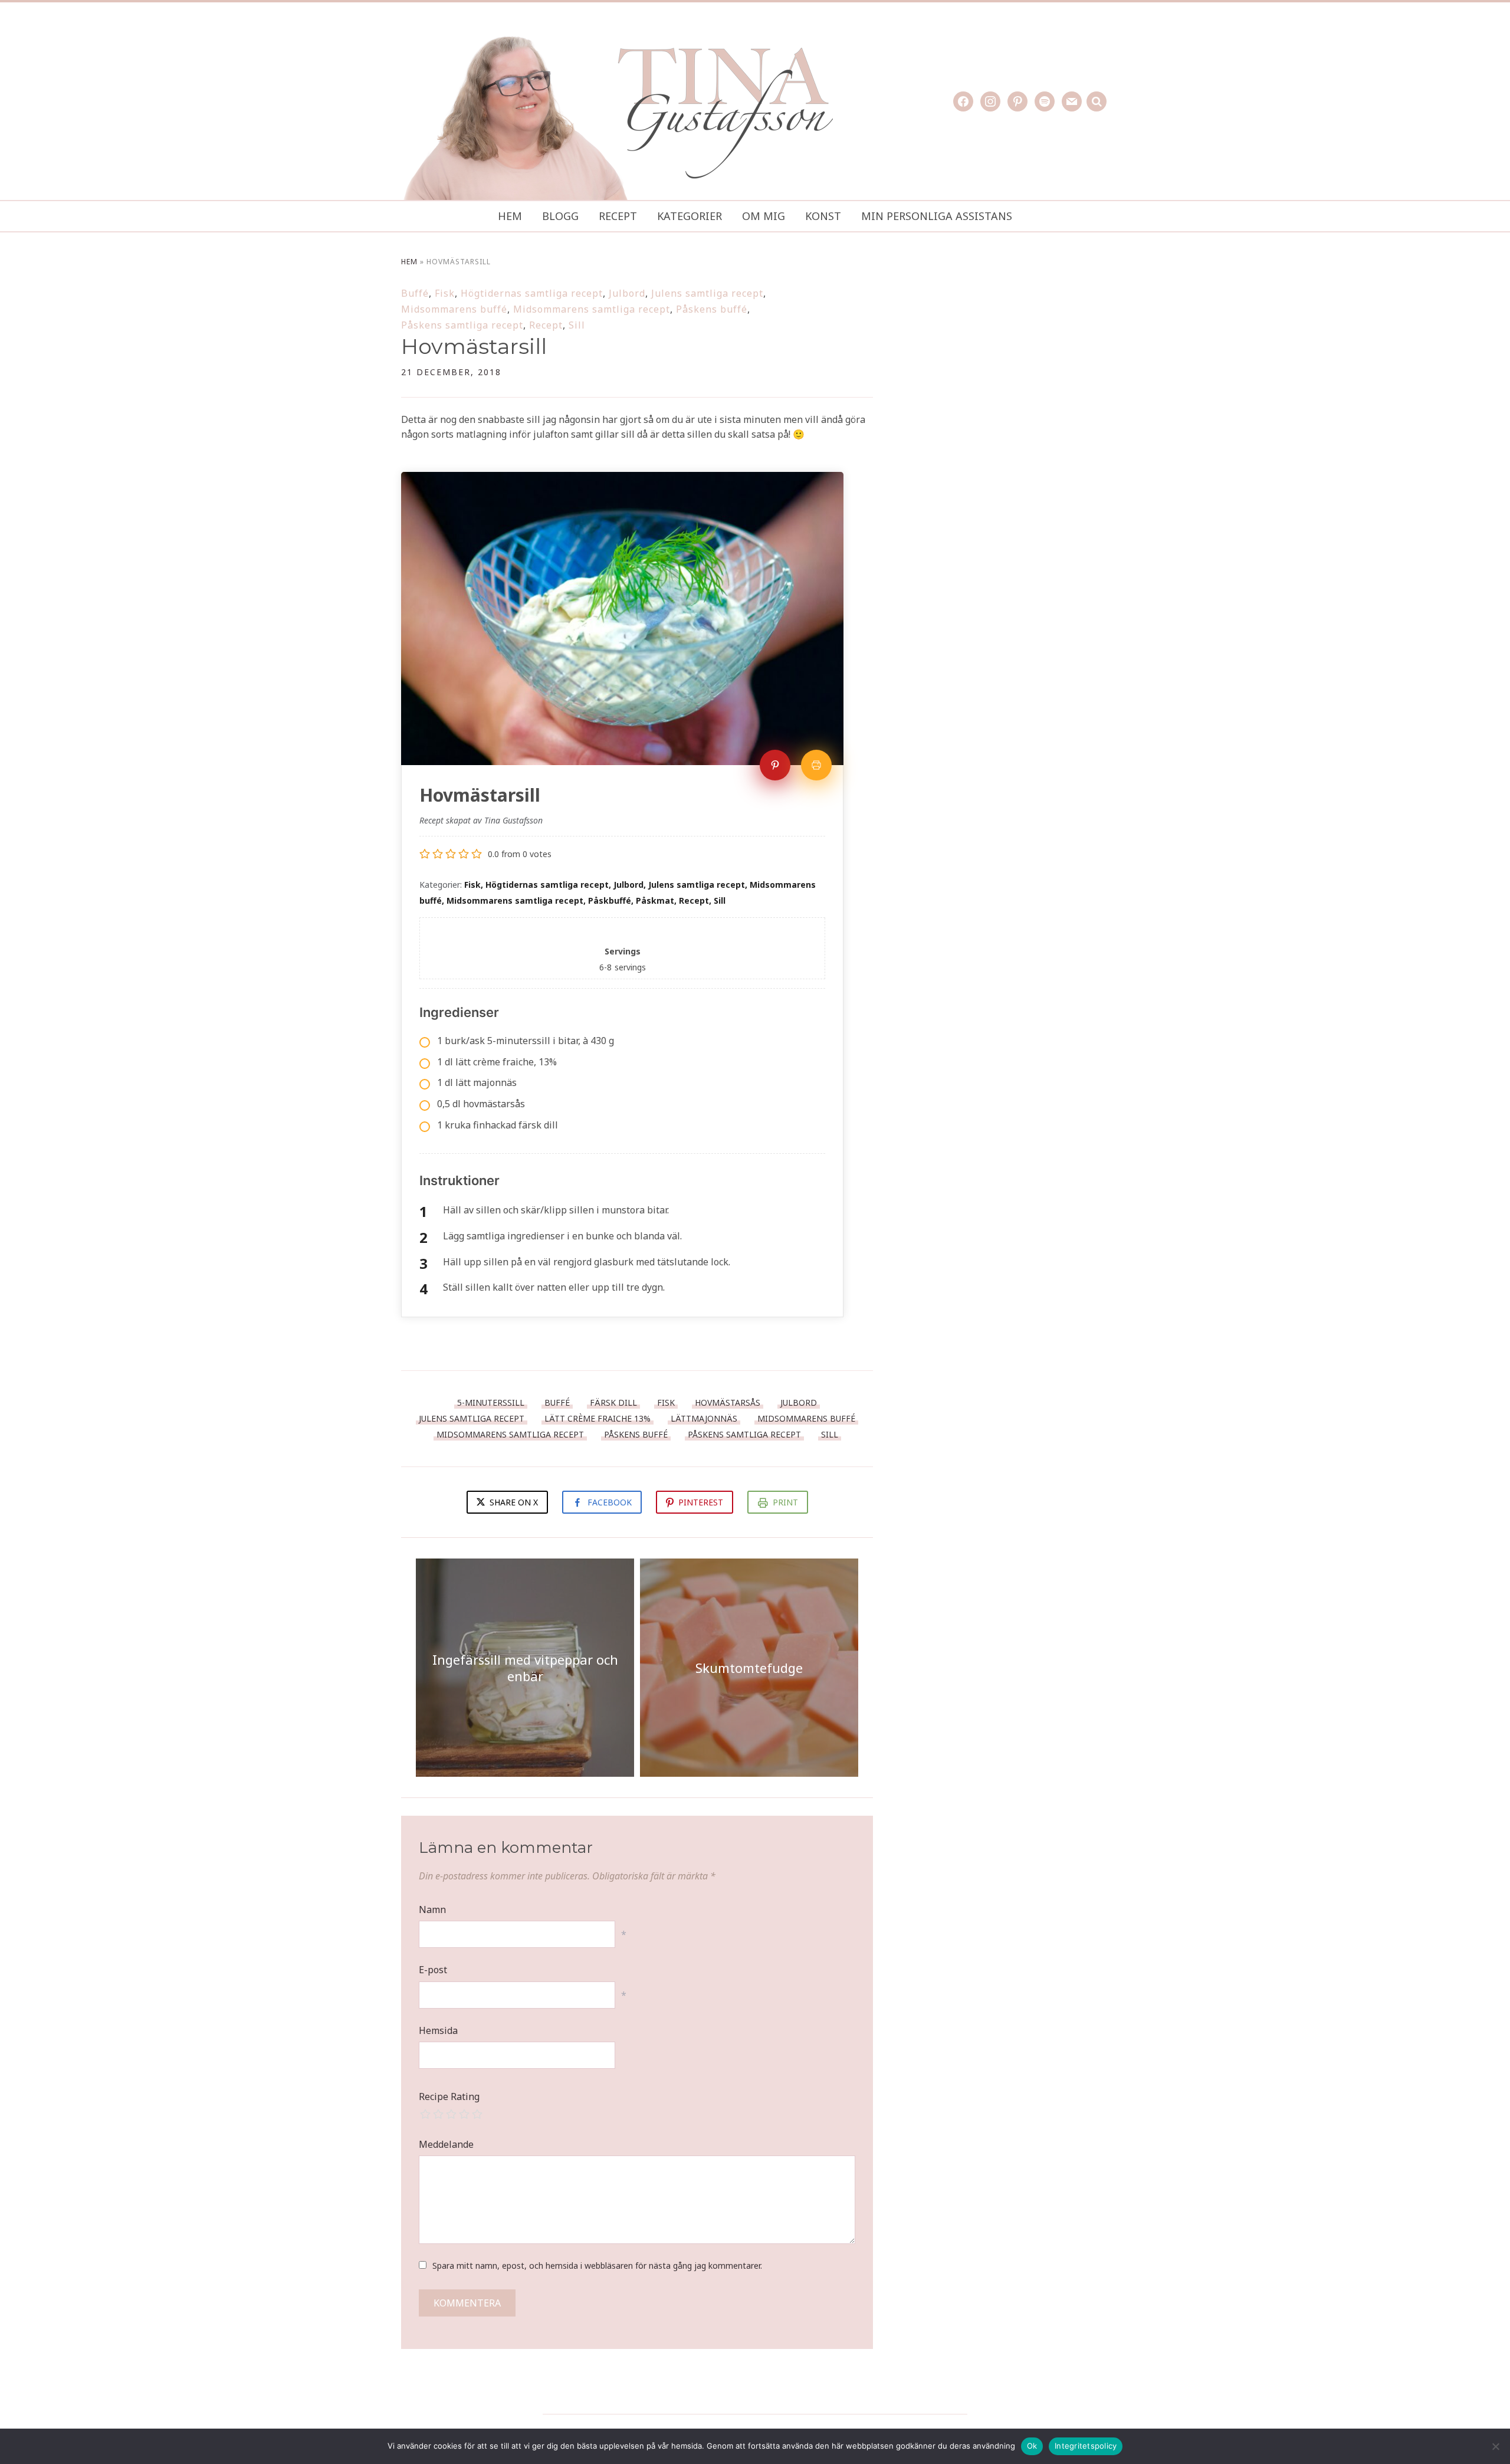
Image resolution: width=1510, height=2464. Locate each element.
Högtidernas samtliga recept (532, 293)
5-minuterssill (491, 1402)
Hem (510, 216)
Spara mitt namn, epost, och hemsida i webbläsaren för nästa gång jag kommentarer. (597, 2265)
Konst (823, 216)
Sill (577, 325)
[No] (1495, 2446)
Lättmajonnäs (704, 1418)
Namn (432, 1909)
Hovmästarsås (728, 1402)
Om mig (764, 216)
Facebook (610, 1502)
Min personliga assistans (937, 216)
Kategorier (690, 216)
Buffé (415, 293)
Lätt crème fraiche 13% (598, 1418)
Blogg (560, 216)
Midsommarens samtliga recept (592, 309)
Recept (618, 216)
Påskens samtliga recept (462, 325)
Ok (1032, 2446)
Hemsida (438, 2030)
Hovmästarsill (474, 346)
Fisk (445, 293)
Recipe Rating (449, 2096)
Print (785, 1502)
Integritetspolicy (1086, 2446)
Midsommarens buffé (454, 309)
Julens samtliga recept (707, 293)
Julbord (627, 293)
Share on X (513, 1502)
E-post (433, 1970)
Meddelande (446, 2144)
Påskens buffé (712, 309)
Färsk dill (613, 1402)
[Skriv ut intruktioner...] (816, 765)
